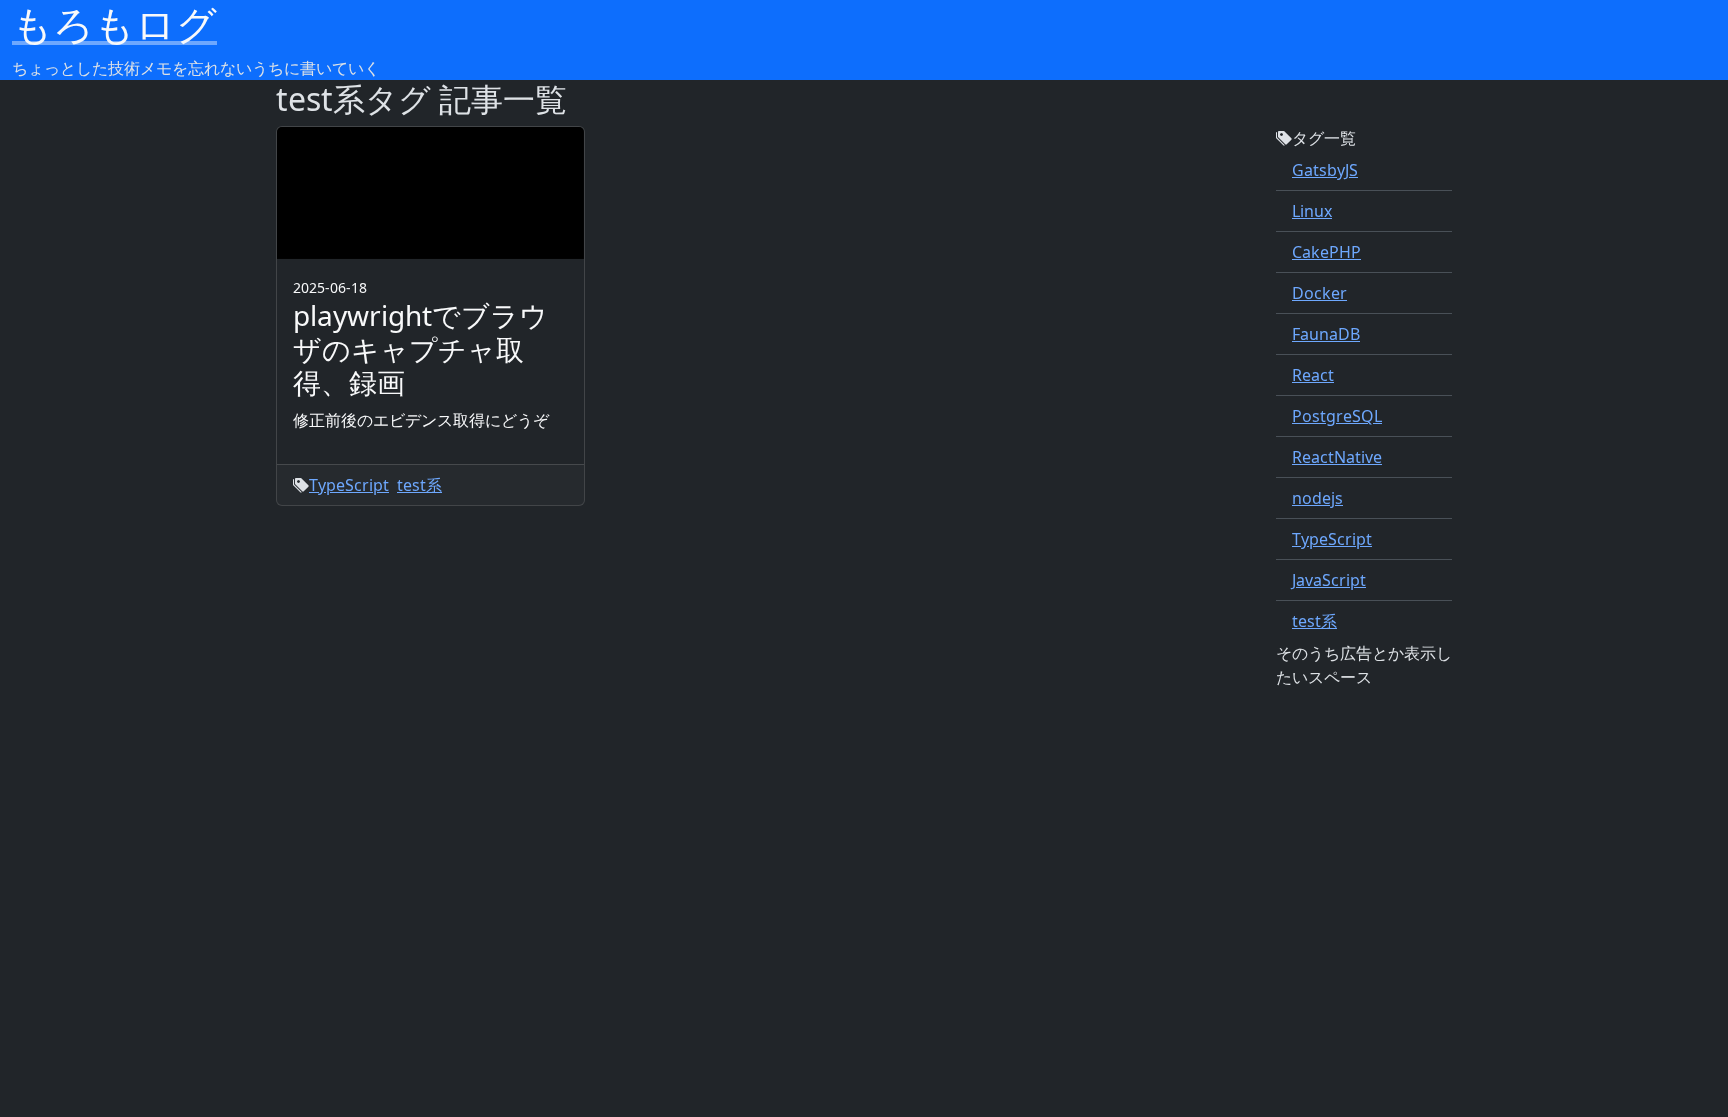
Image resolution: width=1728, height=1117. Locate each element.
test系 (1314, 621)
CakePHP (1326, 252)
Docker (1319, 293)
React (1313, 375)
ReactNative (1337, 457)
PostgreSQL (1337, 416)
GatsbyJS (1325, 170)
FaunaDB (1326, 334)
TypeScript (1332, 539)
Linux (1312, 211)
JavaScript (1329, 580)
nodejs (1317, 498)
